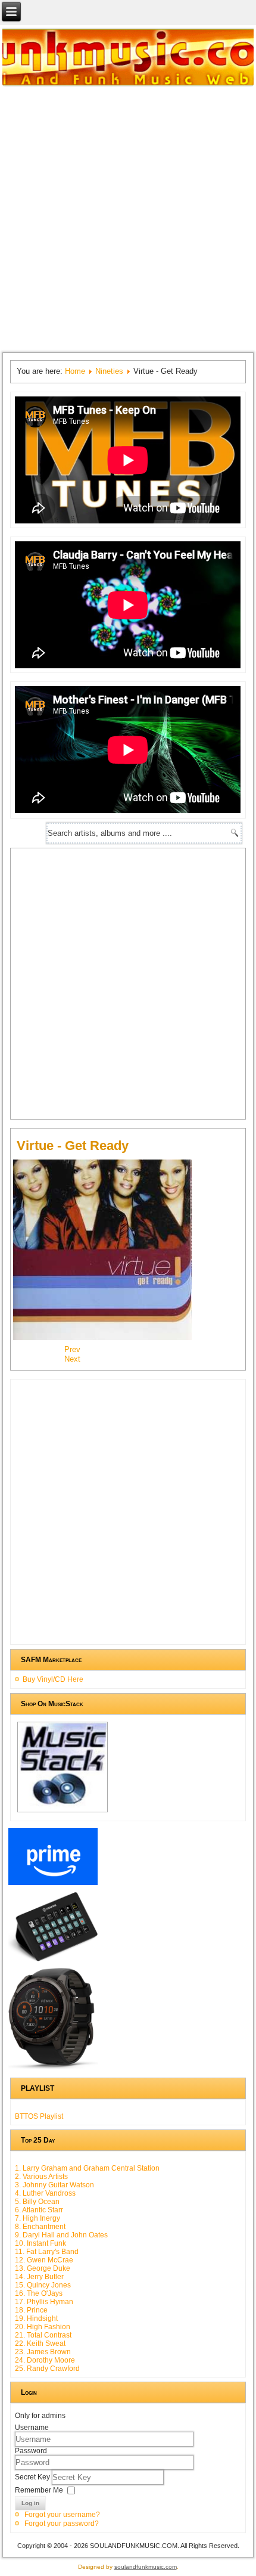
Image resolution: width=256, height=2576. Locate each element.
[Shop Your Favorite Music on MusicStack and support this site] (63, 1812)
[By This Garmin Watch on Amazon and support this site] (53, 2069)
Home (75, 371)
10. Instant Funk (40, 2243)
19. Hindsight (36, 2318)
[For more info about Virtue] (108, 1339)
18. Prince (31, 2310)
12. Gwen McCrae (44, 2260)
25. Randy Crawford (47, 2369)
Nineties (109, 371)
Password (31, 2451)
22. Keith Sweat (40, 2343)
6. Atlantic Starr (39, 2210)
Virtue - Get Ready (73, 1146)
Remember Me (39, 2490)
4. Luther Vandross (45, 2193)
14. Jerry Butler (39, 2277)
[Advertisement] (128, 218)
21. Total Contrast (43, 2335)
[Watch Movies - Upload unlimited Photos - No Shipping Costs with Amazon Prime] (53, 1885)
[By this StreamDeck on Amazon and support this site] (53, 1961)
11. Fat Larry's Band (47, 2252)
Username (32, 2428)
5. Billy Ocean (37, 2202)
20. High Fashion (43, 2327)
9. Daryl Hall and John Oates (61, 2235)
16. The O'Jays (39, 2293)
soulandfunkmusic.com (146, 2567)
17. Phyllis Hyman (44, 2302)
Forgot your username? (62, 2515)
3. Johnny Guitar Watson (54, 2185)
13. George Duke (43, 2268)
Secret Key (33, 2477)
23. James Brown (43, 2352)
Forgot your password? (62, 2524)
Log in (30, 2503)
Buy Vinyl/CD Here (53, 1679)
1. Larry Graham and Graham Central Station (87, 2168)
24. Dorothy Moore (45, 2360)
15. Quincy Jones (43, 2285)
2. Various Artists (41, 2177)
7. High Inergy (38, 2218)
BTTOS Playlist (39, 2116)
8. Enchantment (40, 2227)
